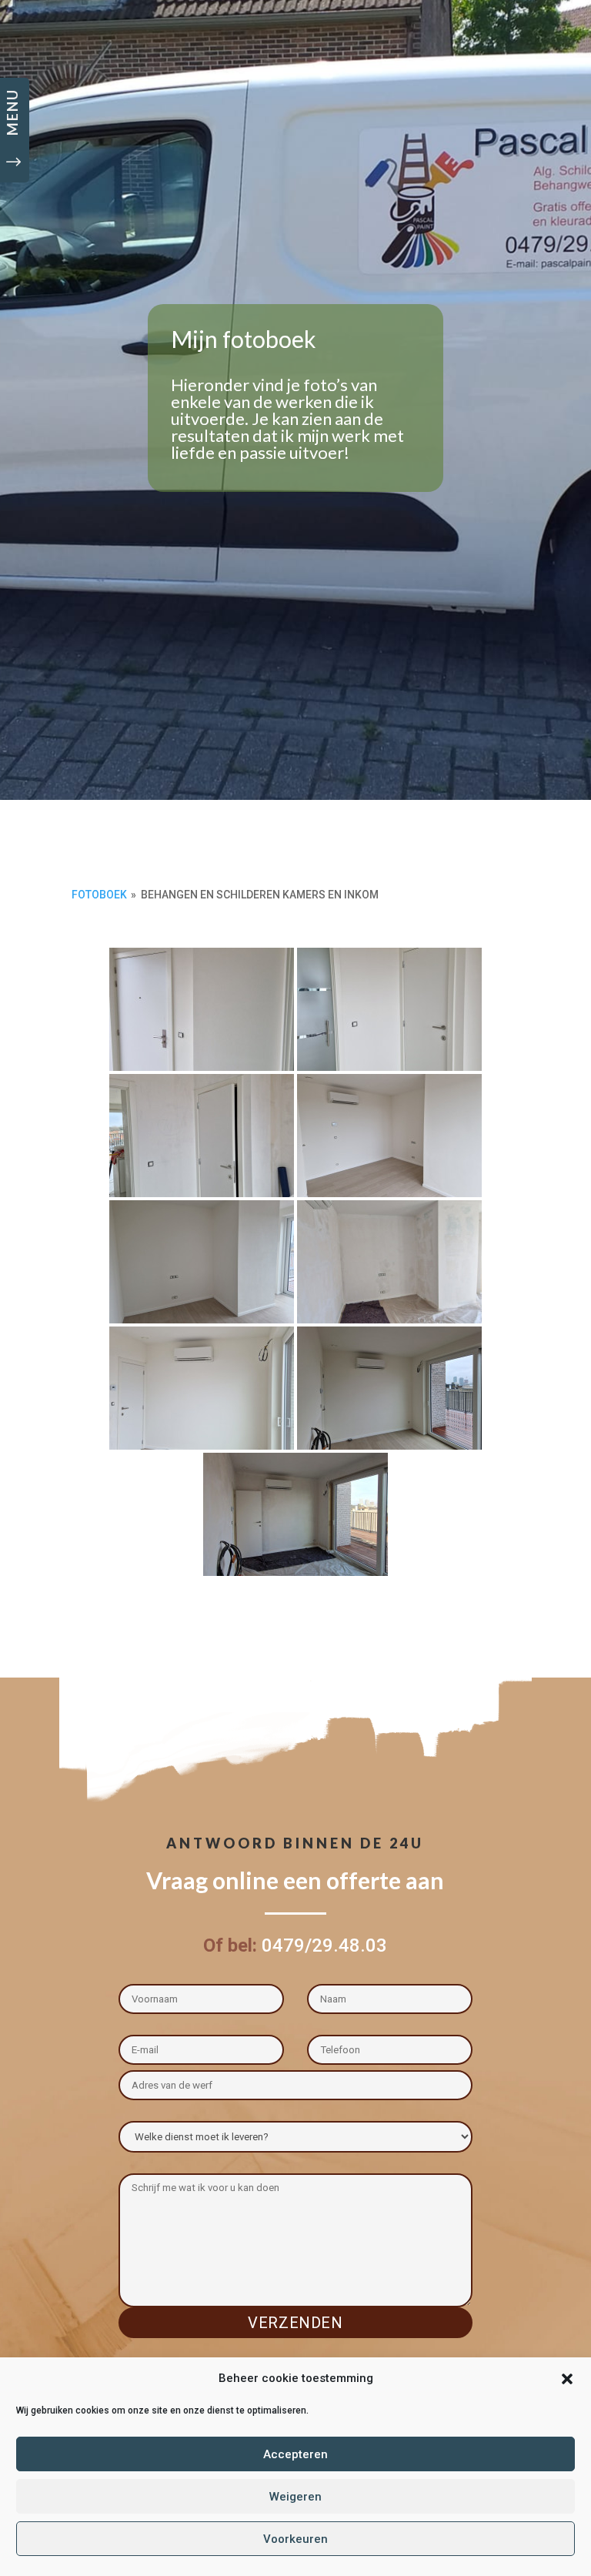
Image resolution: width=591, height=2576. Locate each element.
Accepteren (295, 2454)
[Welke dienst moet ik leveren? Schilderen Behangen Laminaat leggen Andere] (296, 2134)
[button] (567, 2379)
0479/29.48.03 (324, 1945)
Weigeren (295, 2497)
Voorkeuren (295, 2539)
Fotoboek (99, 895)
